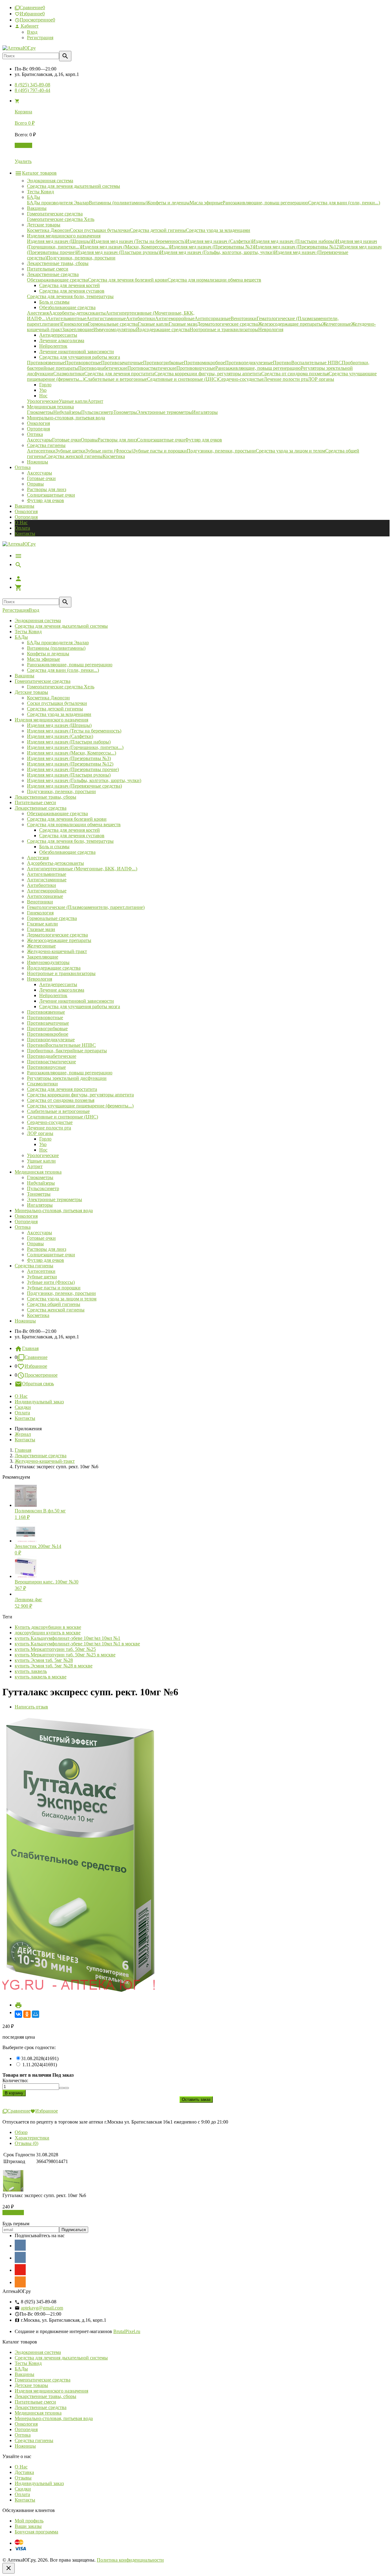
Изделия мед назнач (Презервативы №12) (70, 764)
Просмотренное (41, 1375)
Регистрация (40, 38)
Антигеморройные (47, 891)
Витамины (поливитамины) (56, 648)
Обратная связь (38, 1384)
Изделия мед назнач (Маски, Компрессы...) (72, 753)
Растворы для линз (47, 489)
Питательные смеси (35, 802)
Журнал (23, 1434)
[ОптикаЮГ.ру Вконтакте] (20, 2245)
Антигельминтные (47, 874)
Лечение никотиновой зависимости (77, 1001)
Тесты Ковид (28, 632)
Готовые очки (41, 478)
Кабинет (29, 26)
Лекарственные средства (41, 808)
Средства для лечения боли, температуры (70, 841)
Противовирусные (46, 1067)
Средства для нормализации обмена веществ (74, 825)
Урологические (43, 1155)
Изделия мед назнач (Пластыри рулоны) (69, 775)
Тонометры (39, 1194)
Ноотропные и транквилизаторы (61, 973)
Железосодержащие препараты (59, 940)
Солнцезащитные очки (51, 495)
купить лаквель (31, 1671)
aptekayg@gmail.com (42, 2308)
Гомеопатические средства (43, 681)
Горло (45, 1139)
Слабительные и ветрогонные (58, 1111)
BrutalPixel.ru (127, 2331)
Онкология (26, 511)
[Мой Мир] (36, 2014)
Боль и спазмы (54, 847)
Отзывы (23, 2478)
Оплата (22, 528)
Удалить (23, 161)
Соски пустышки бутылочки (57, 703)
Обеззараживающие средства (57, 813)
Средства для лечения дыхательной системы (61, 626)
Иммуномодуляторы (48, 962)
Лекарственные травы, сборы (45, 797)
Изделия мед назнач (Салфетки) (60, 736)
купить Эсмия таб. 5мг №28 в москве (54, 1666)
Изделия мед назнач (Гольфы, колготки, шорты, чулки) (84, 780)
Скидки (23, 1407)
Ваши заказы (28, 2526)
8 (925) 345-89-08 (32, 85)
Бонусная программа (36, 2532)
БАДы (21, 637)
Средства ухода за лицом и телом (62, 1299)
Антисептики (41, 1271)
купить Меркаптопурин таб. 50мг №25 (55, 1649)
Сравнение (36, 1357)
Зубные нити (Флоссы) (51, 1282)
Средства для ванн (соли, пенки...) (63, 670)
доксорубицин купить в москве (48, 1633)
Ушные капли (41, 1161)
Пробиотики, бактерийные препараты (67, 1051)
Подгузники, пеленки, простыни (61, 791)
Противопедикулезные (51, 1040)
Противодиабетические (52, 1056)
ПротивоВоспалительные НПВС (61, 1045)
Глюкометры (40, 1177)
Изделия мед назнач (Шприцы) (59, 725)
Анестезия (38, 858)
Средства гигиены (34, 1266)
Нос (43, 1150)
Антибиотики (41, 885)
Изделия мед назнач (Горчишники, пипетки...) (75, 747)
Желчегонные (41, 946)
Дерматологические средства (57, 935)
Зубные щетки (42, 1277)
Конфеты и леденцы (48, 654)
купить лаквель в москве (41, 1677)
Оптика (23, 1227)
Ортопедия (26, 517)
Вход (32, 32)
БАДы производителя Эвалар (58, 643)
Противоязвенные (46, 1012)
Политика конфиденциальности (130, 2560)
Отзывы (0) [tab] (26, 2143)
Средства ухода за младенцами (59, 714)
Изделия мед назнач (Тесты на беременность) (74, 731)
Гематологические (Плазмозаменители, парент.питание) (86, 907)
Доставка (24, 2472)
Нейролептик (53, 995)
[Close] (9, 2568)
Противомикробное (48, 1034)
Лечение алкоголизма (62, 990)
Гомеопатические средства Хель (61, 687)
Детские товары (31, 692)
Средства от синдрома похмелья (61, 1100)
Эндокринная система (38, 620)
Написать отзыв (31, 1707)
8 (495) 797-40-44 (32, 90)
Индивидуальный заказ (39, 1402)
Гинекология (40, 913)
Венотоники (40, 902)
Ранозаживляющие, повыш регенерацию (70, 665)
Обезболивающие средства (67, 852)
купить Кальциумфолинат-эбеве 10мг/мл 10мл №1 (68, 1638)
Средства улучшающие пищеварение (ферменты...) (80, 1106)
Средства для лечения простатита (62, 1089)
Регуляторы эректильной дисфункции (67, 1078)
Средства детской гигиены (55, 709)
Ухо (43, 1144)
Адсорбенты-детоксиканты (55, 863)
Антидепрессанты (58, 984)
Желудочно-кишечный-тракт (57, 951)
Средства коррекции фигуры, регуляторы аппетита (80, 1095)
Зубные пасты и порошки (54, 1288)
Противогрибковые (47, 1029)
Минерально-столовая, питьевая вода (54, 1210)
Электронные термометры (55, 1199)
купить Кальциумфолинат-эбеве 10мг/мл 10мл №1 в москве (77, 1644)
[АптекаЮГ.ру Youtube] (20, 2270)
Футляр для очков (45, 500)
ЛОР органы (40, 1133)
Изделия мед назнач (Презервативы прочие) (73, 769)
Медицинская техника (38, 1172)
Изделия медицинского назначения (51, 720)
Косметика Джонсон (48, 698)
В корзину (13, 2213)
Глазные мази (41, 929)
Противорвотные (45, 1018)
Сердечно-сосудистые (50, 1122)
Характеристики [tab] (32, 2138)
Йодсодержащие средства (54, 968)
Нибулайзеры (41, 1183)
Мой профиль (29, 2521)
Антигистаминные (47, 880)
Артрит (35, 1166)
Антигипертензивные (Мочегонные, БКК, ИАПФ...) (82, 869)
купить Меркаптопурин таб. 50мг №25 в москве (65, 1655)
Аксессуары (40, 473)
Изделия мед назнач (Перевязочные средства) (74, 786)
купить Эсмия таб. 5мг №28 (44, 1660)
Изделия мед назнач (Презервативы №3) (69, 758)
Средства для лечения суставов (72, 836)
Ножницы (25, 1321)
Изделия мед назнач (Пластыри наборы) (69, 742)
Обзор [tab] (21, 2132)
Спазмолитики (42, 1084)
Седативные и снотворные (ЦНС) (62, 1117)
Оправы (35, 484)
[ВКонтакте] (18, 2014)
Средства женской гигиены (56, 1310)
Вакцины (24, 506)
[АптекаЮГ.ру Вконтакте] (20, 2257)
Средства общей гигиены (54, 1304)
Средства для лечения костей (70, 830)
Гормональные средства (52, 918)
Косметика (38, 1315)
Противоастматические (51, 1062)
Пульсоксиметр (43, 1188)
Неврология (40, 979)
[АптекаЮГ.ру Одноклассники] (20, 2282)
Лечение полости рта (49, 1128)
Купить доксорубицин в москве (48, 1627)
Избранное (36, 1366)
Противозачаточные (48, 1023)
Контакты (25, 533)
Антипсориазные (45, 896)
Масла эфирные (43, 659)
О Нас (21, 522)
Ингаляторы (40, 1205)
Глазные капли (42, 924)
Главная (30, 1348)
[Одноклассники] (27, 2014)
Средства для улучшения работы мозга (80, 1006)
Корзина (23, 145)
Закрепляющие (43, 957)
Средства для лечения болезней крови (67, 819)
